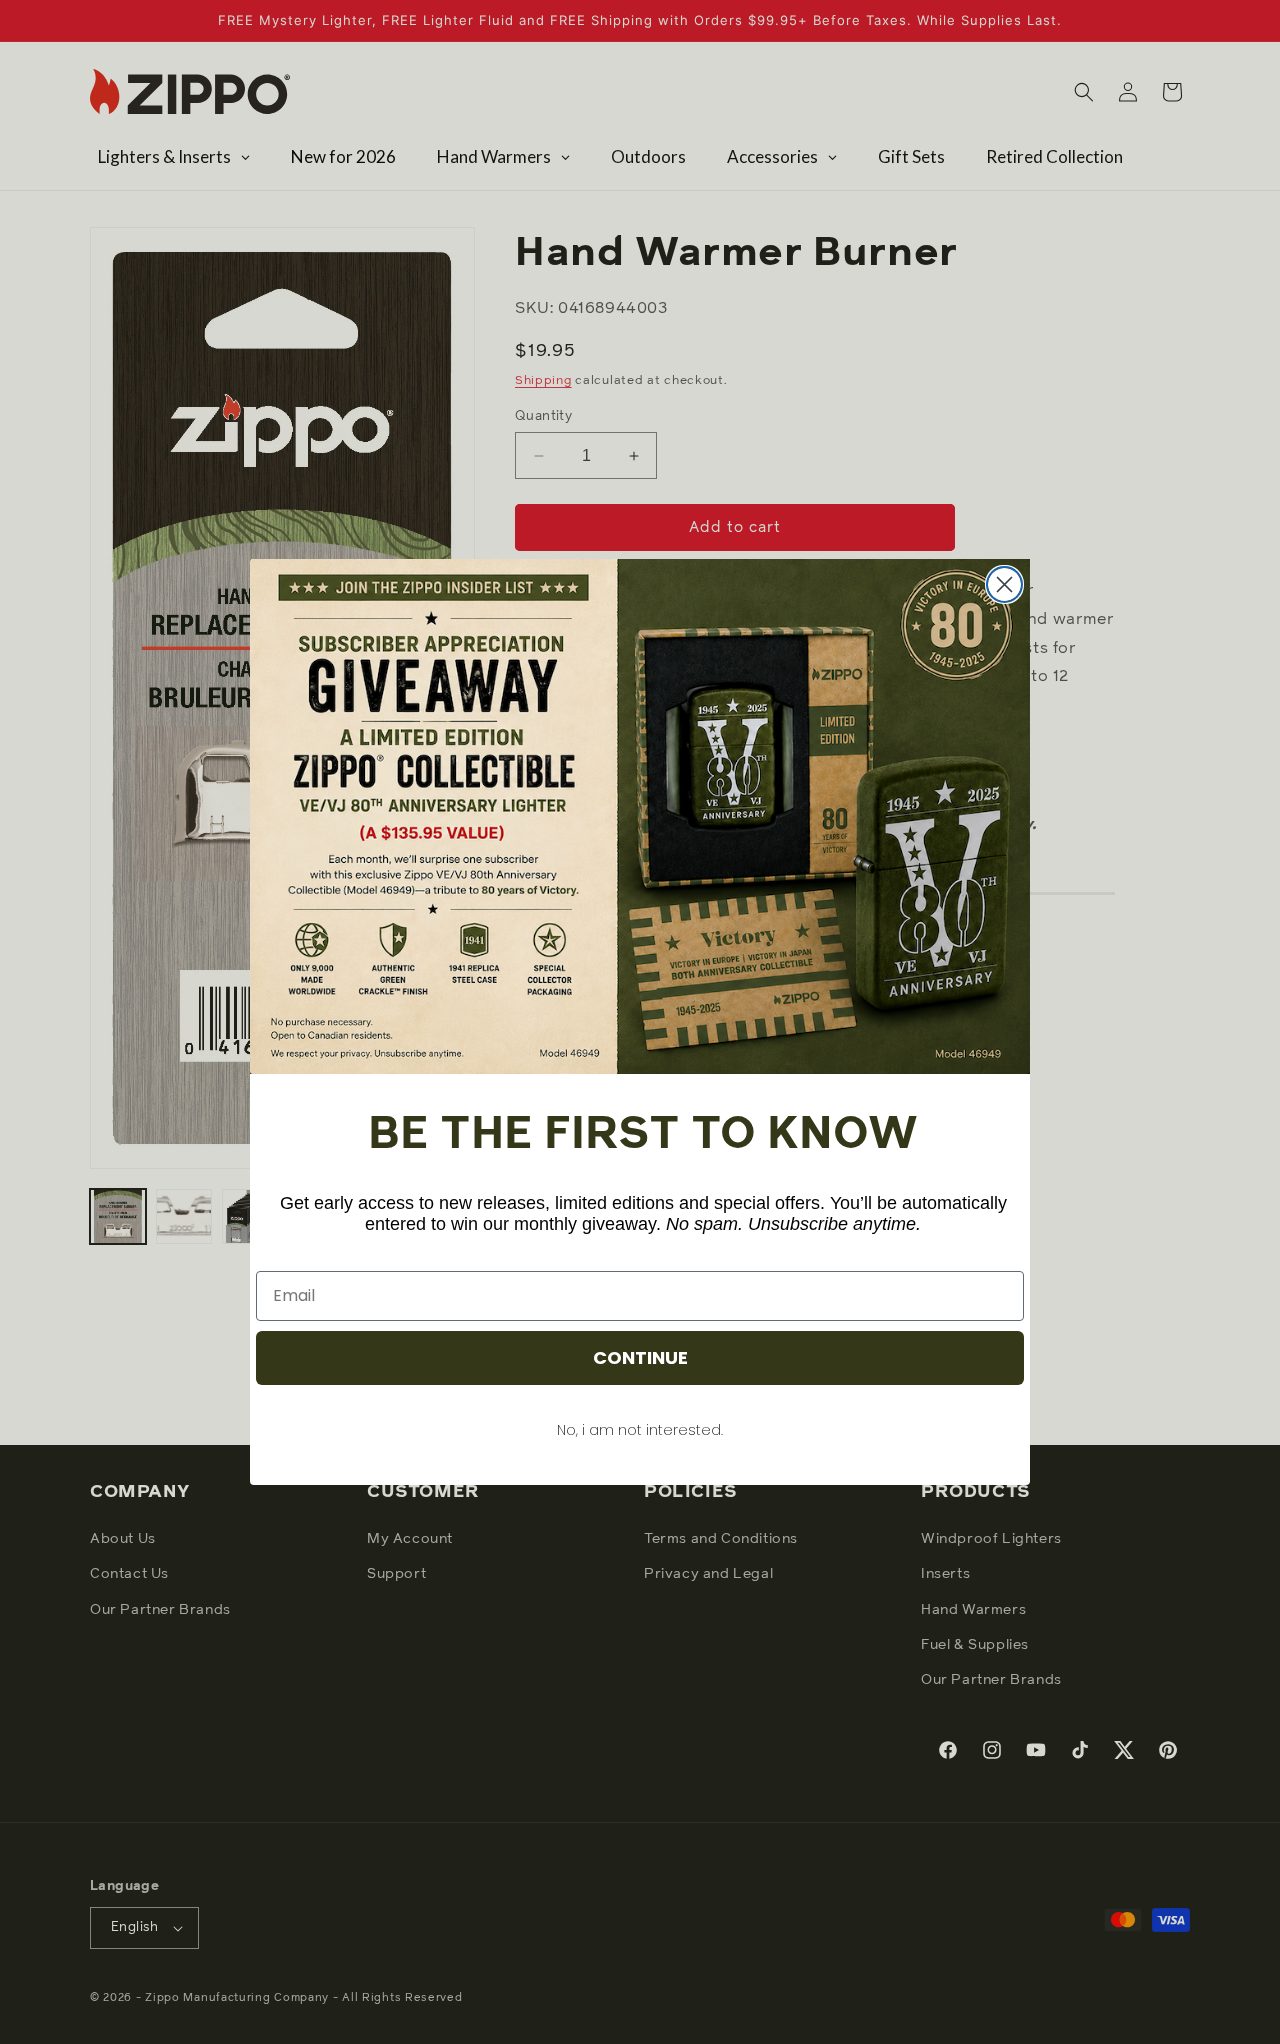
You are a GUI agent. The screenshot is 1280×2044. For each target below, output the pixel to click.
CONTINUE (640, 1357)
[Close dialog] (1004, 584)
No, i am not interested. (640, 1430)
